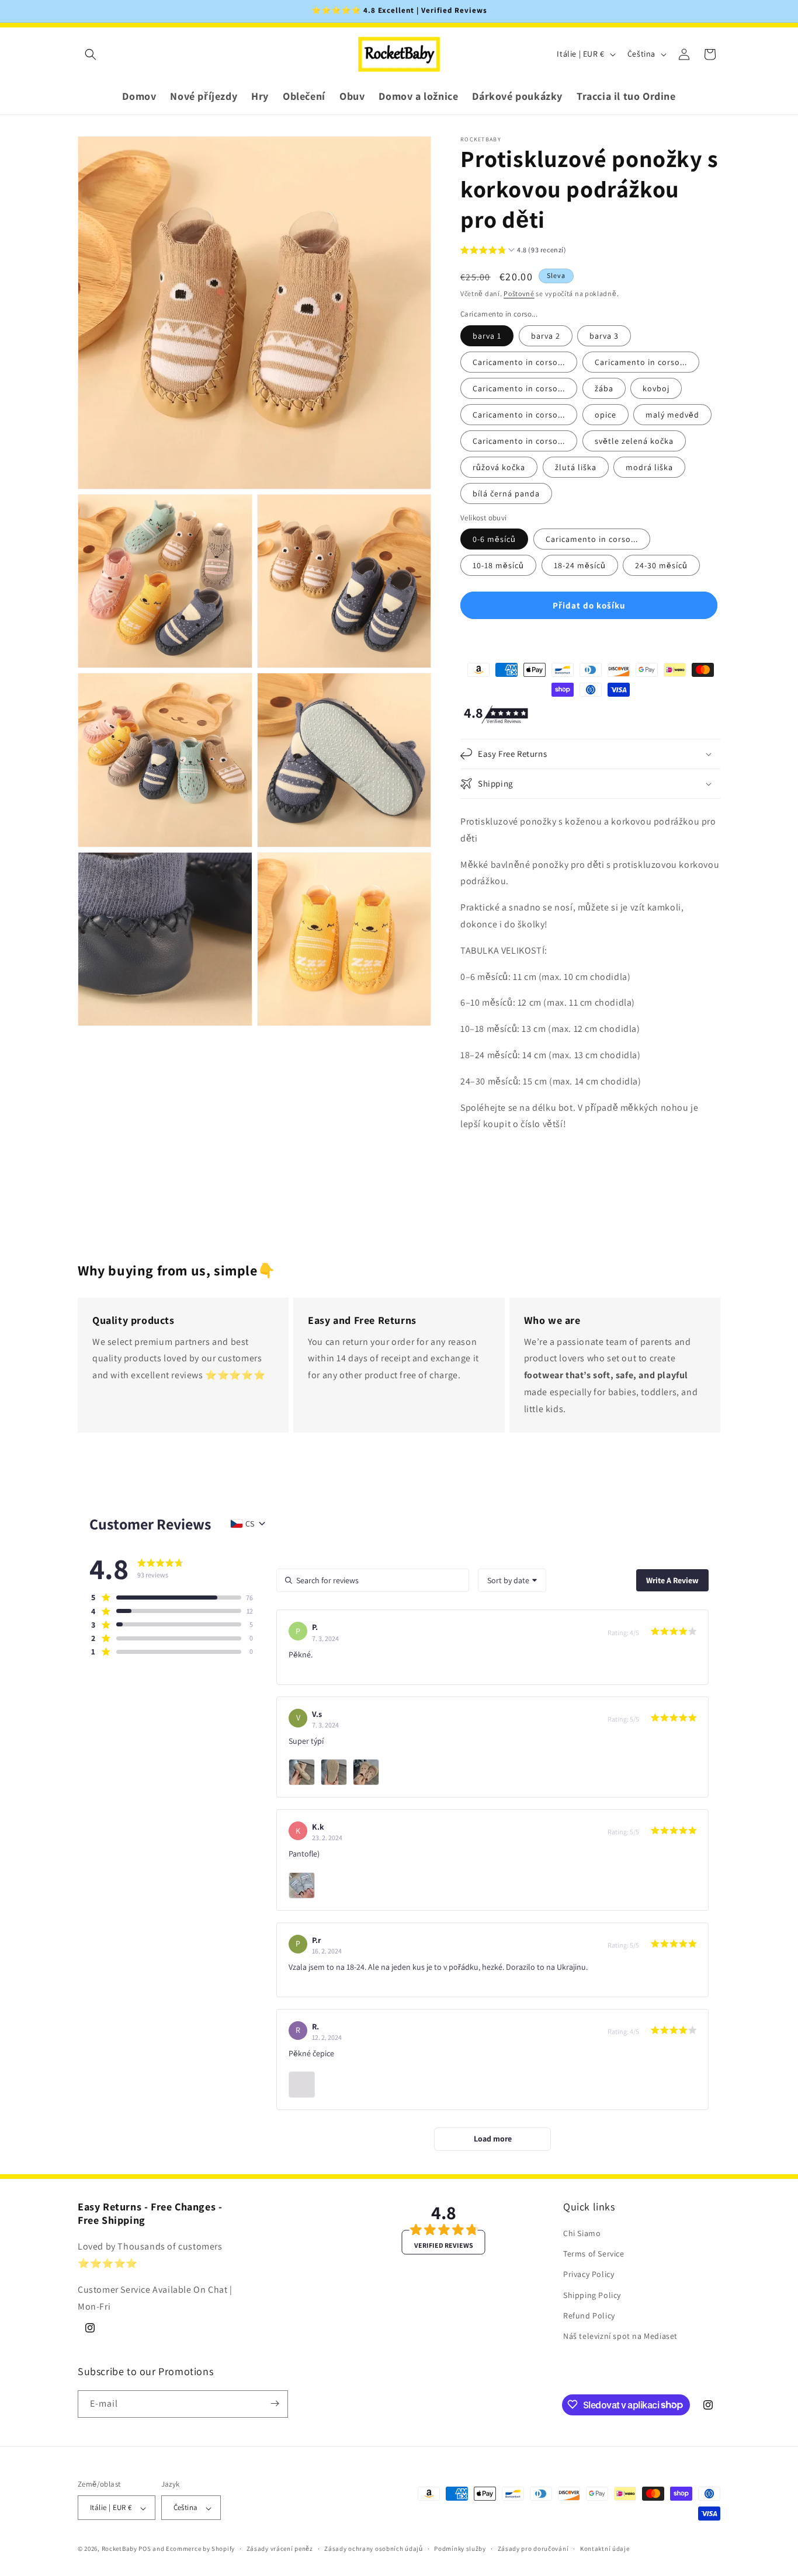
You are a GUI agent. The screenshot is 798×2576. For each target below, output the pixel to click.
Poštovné (519, 293)
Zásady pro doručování (533, 2549)
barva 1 (487, 336)
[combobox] (512, 1580)
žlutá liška (576, 467)
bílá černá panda (506, 493)
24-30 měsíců (661, 565)
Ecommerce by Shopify (200, 2549)
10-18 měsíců (498, 565)
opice (606, 415)
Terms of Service (594, 2254)
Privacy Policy (589, 2275)
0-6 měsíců (494, 539)
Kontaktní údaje (605, 2549)
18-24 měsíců (580, 565)
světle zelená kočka (634, 441)
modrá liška (649, 467)
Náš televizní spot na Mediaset (620, 2337)
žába (604, 388)
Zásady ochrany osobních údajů (373, 2549)
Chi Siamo (582, 2234)
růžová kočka (499, 467)
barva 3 (604, 336)
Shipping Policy (592, 2295)
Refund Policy (589, 2316)
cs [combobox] (250, 1524)
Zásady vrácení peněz (280, 2549)
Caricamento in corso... (519, 362)
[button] (91, 54)
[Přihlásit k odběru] (275, 2403)
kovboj (656, 388)
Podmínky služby (460, 2549)
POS (145, 2549)
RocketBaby (119, 2549)
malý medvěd (672, 415)
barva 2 (546, 336)
